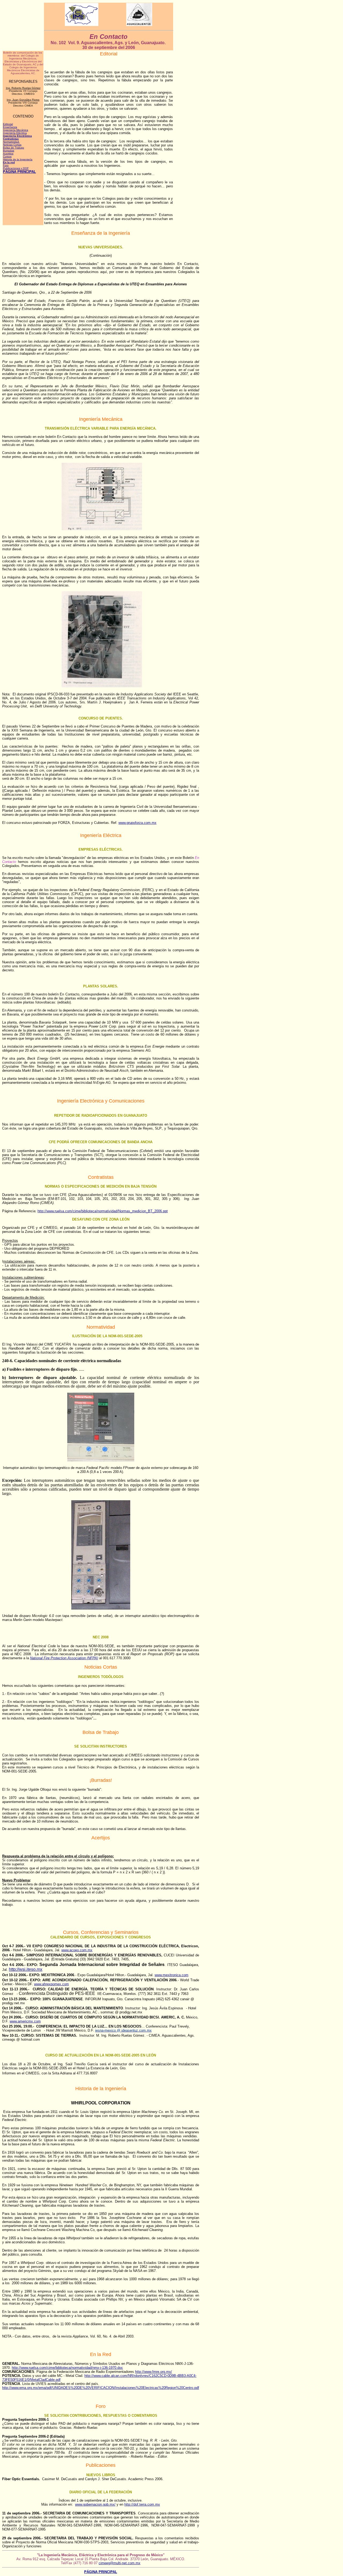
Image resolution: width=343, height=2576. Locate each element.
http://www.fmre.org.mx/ (154, 2372)
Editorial (8, 124)
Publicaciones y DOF (16, 168)
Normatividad (11, 142)
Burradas (9, 151)
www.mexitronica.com (171, 1975)
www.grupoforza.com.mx (137, 823)
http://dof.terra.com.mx (142, 2504)
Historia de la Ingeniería (18, 159)
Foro (6, 165)
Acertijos (8, 154)
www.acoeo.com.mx (77, 1950)
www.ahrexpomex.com (51, 1984)
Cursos (7, 156)
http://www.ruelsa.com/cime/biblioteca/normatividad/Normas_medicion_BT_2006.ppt (103, 1211)
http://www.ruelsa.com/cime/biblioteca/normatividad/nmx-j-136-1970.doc (67, 2368)
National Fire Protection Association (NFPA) (64, 1658)
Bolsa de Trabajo (14, 148)
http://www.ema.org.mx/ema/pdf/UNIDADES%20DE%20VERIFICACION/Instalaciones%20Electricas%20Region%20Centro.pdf (101, 2388)
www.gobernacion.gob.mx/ (95, 2504)
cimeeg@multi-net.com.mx (120, 2563)
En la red (9, 162)
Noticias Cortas (12, 145)
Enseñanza (10, 127)
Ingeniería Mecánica (16, 130)
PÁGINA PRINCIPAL (19, 172)
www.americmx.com (25, 2021)
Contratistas (11, 139)
